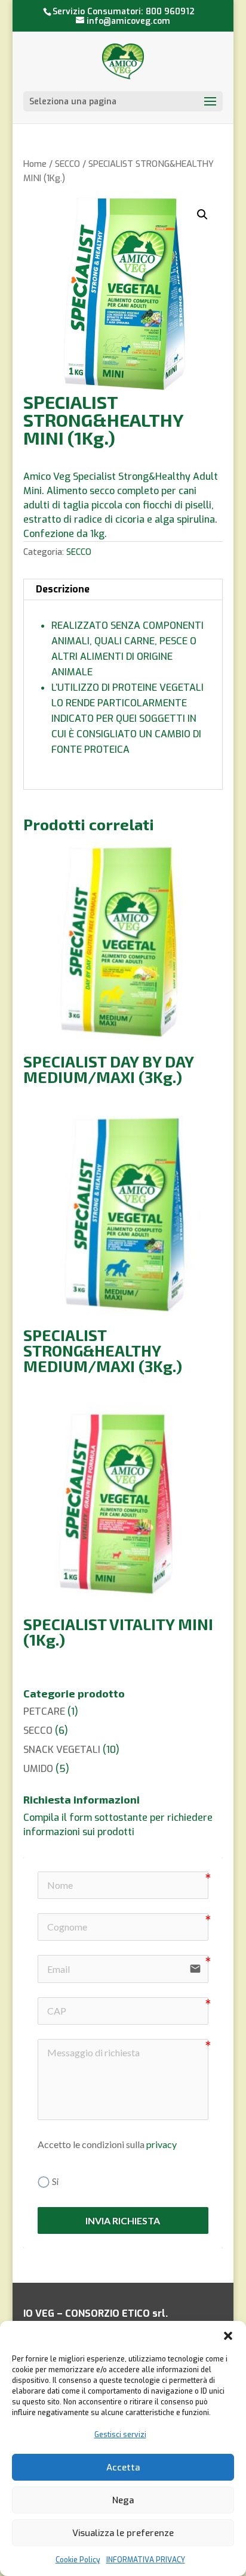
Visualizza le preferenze (123, 2533)
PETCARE (44, 1711)
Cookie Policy (78, 2560)
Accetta (123, 2468)
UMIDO (38, 1769)
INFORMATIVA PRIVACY (146, 2560)
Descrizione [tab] (63, 589)
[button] (228, 2336)
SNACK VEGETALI (62, 1750)
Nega (123, 2500)
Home (35, 164)
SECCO (67, 164)
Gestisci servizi (120, 2435)
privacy (162, 2144)
